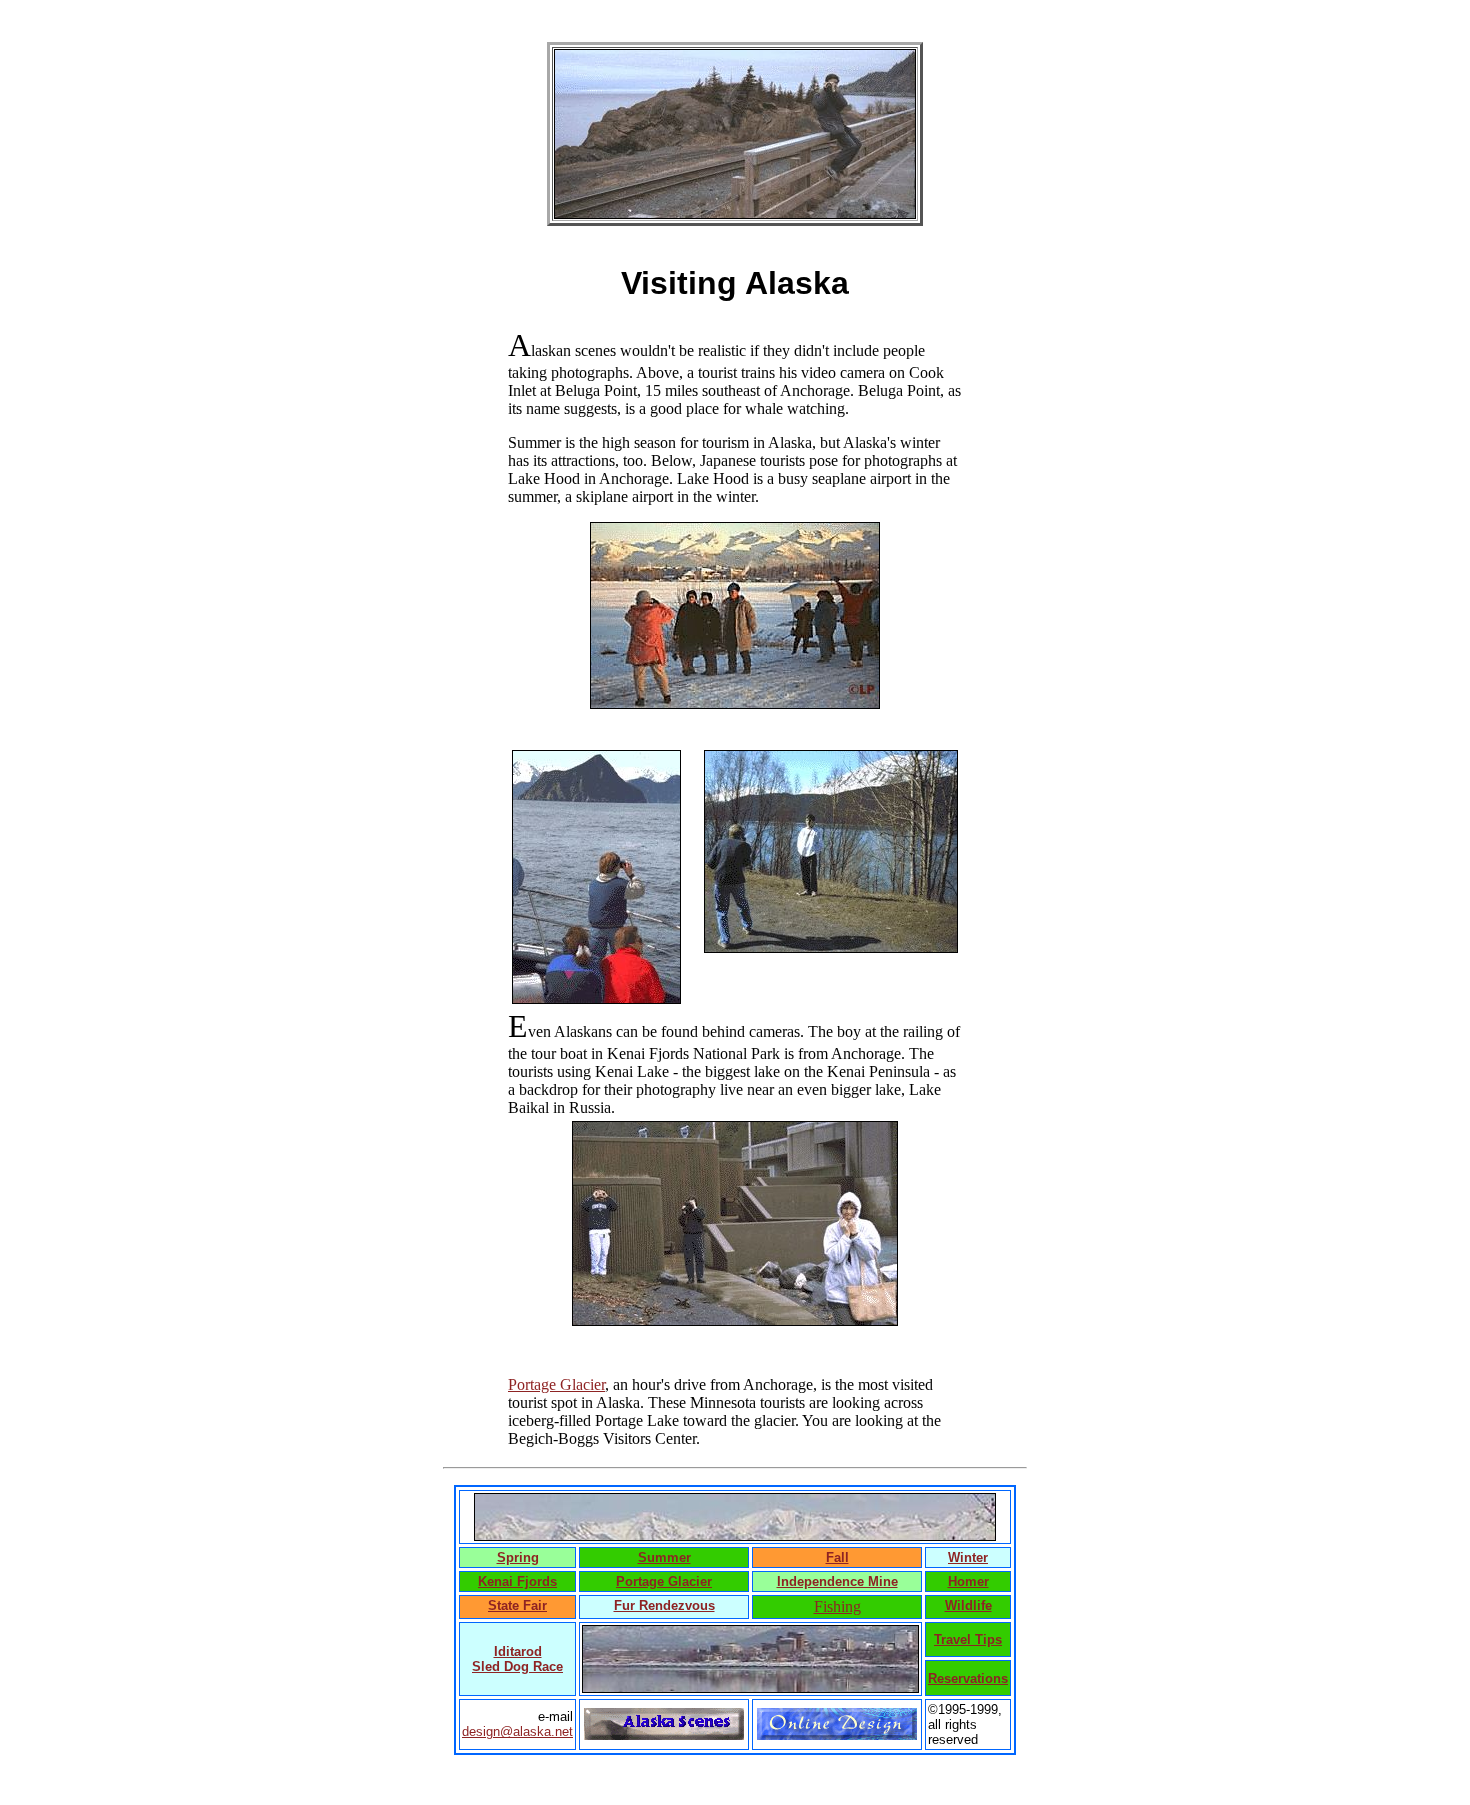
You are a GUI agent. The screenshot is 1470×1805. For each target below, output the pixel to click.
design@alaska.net (517, 1731)
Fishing (837, 1606)
